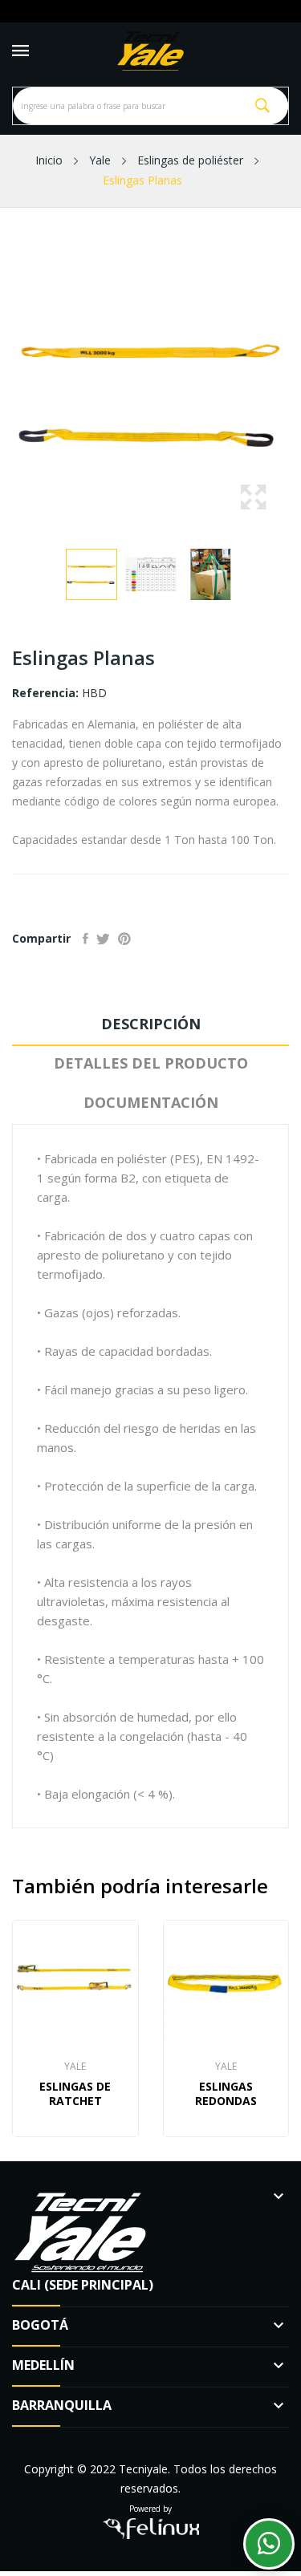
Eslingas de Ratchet (75, 2094)
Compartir (85, 939)
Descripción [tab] (151, 1024)
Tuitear (103, 939)
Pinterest (124, 939)
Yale (75, 2067)
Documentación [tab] (151, 1102)
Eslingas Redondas (226, 2094)
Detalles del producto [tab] (151, 1063)
